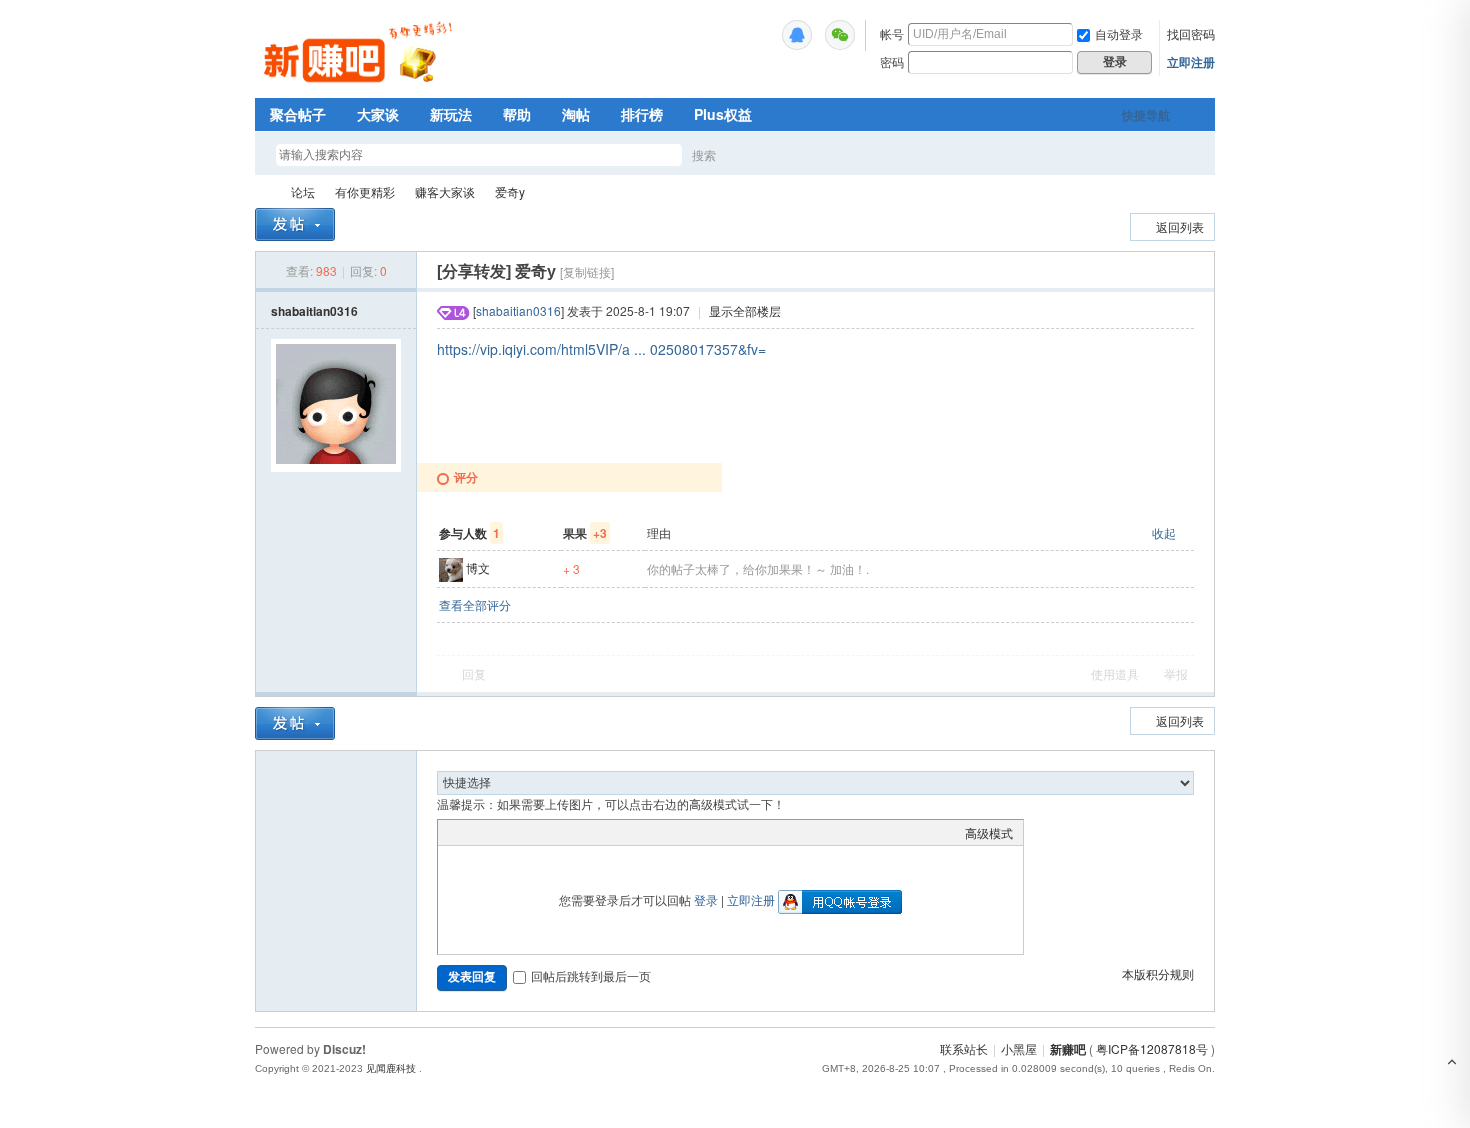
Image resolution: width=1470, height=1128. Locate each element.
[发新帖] (295, 224)
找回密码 (1191, 33)
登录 (706, 899)
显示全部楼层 (745, 310)
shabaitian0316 (314, 311)
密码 (892, 61)
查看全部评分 (475, 604)
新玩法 (451, 114)
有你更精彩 (365, 191)
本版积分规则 (1158, 973)
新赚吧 (263, 191)
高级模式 (989, 832)
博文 (478, 567)
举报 (1176, 673)
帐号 (892, 33)
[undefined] (797, 35)
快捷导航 (1146, 115)
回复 (474, 673)
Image (498, 832)
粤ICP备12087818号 (1152, 1048)
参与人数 (469, 533)
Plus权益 (723, 114)
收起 (1164, 532)
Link (523, 832)
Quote (548, 832)
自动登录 (1119, 33)
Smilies (598, 832)
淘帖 (576, 114)
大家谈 (378, 114)
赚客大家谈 (445, 191)
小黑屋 (1019, 1048)
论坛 (303, 191)
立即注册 (1191, 62)
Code (573, 832)
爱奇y (510, 191)
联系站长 (964, 1048)
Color (473, 832)
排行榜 (642, 114)
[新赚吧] (360, 85)
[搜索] (762, 154)
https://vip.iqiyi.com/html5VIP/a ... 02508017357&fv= (601, 349)
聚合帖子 (298, 114)
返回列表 (1180, 226)
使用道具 (1115, 673)
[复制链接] (587, 271)
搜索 (704, 154)
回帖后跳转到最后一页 (591, 975)
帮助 (517, 114)
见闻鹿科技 (391, 1068)
